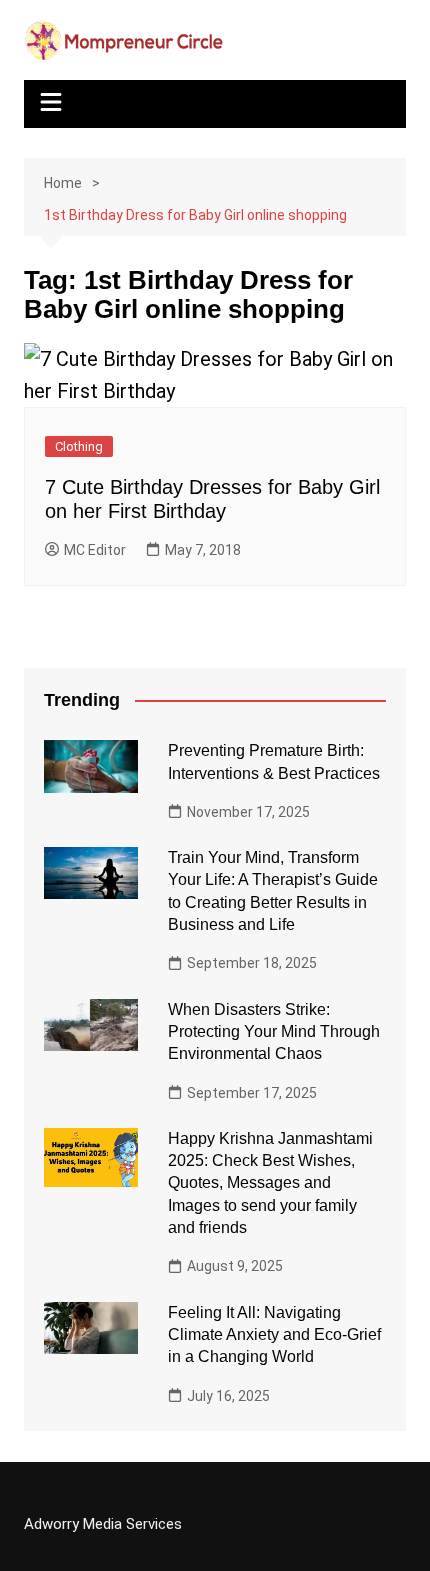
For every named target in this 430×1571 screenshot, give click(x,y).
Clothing (79, 446)
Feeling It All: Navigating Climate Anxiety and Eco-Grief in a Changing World (274, 1335)
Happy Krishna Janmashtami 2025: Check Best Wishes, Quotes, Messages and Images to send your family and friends (270, 1183)
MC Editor (95, 550)
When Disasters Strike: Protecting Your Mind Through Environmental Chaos (274, 1032)
